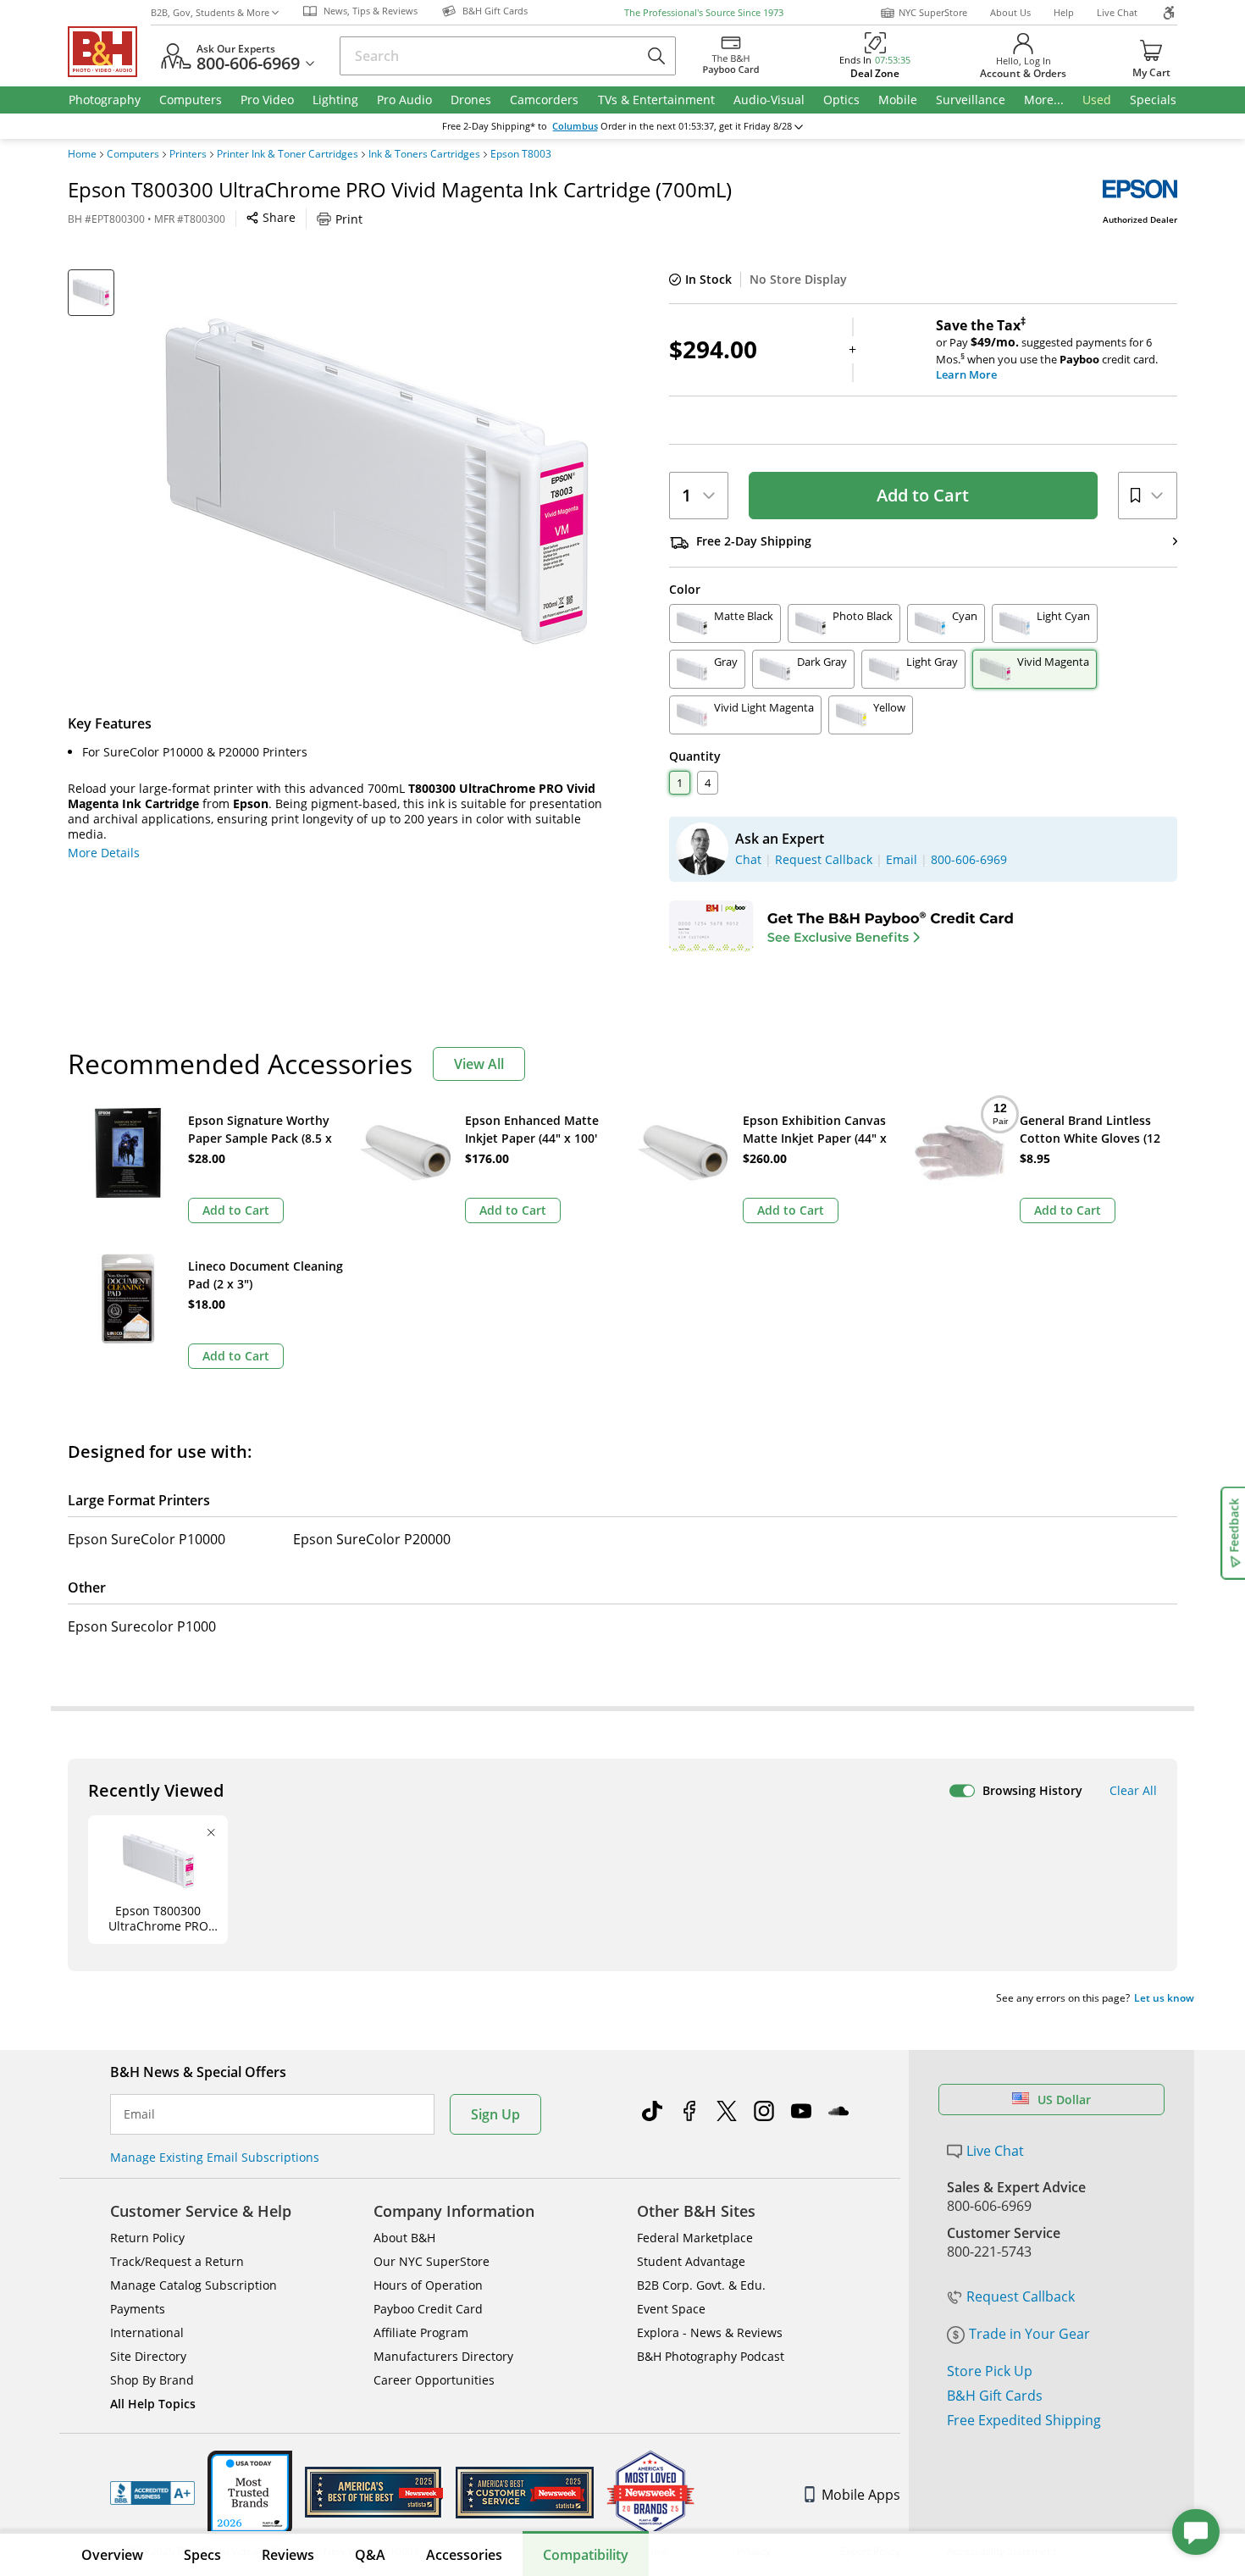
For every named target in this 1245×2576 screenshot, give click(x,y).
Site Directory (148, 2356)
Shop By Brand (152, 2380)
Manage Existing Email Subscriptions (215, 2157)
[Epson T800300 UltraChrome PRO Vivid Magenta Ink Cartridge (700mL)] (377, 481)
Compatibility (586, 2555)
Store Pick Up (990, 2371)
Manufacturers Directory (443, 2356)
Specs (202, 2555)
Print (349, 219)
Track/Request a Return (177, 2261)
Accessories (464, 2555)
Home (82, 154)
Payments (138, 2309)
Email (139, 2114)
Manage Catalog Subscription (194, 2285)
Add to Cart (923, 495)
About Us (1010, 12)
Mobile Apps (861, 2495)
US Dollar (1064, 2100)
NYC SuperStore (933, 12)
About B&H (404, 2238)
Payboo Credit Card (428, 2309)
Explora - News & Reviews (710, 2332)
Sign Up (495, 2114)
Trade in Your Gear (1029, 2334)
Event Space (671, 2309)
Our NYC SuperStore (432, 2261)
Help (1064, 12)
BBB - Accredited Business (152, 2493)
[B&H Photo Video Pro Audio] (109, 52)
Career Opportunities (434, 2380)
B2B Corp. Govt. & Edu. (701, 2285)
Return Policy (147, 2238)
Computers (133, 154)
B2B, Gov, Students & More (210, 12)
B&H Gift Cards (995, 2396)
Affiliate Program (421, 2332)
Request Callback (1021, 2296)
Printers (188, 154)
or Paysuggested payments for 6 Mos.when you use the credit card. (1047, 350)
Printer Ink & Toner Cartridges (288, 154)
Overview (112, 2555)
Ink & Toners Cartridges (424, 154)
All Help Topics (153, 2404)
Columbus (575, 126)
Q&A (370, 2555)
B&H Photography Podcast (711, 2356)
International (147, 2332)
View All (479, 1064)
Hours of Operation (428, 2285)
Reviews (288, 2555)
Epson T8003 (521, 154)
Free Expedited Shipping (1024, 2420)
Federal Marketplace (695, 2238)
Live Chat (1117, 12)
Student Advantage (691, 2261)
